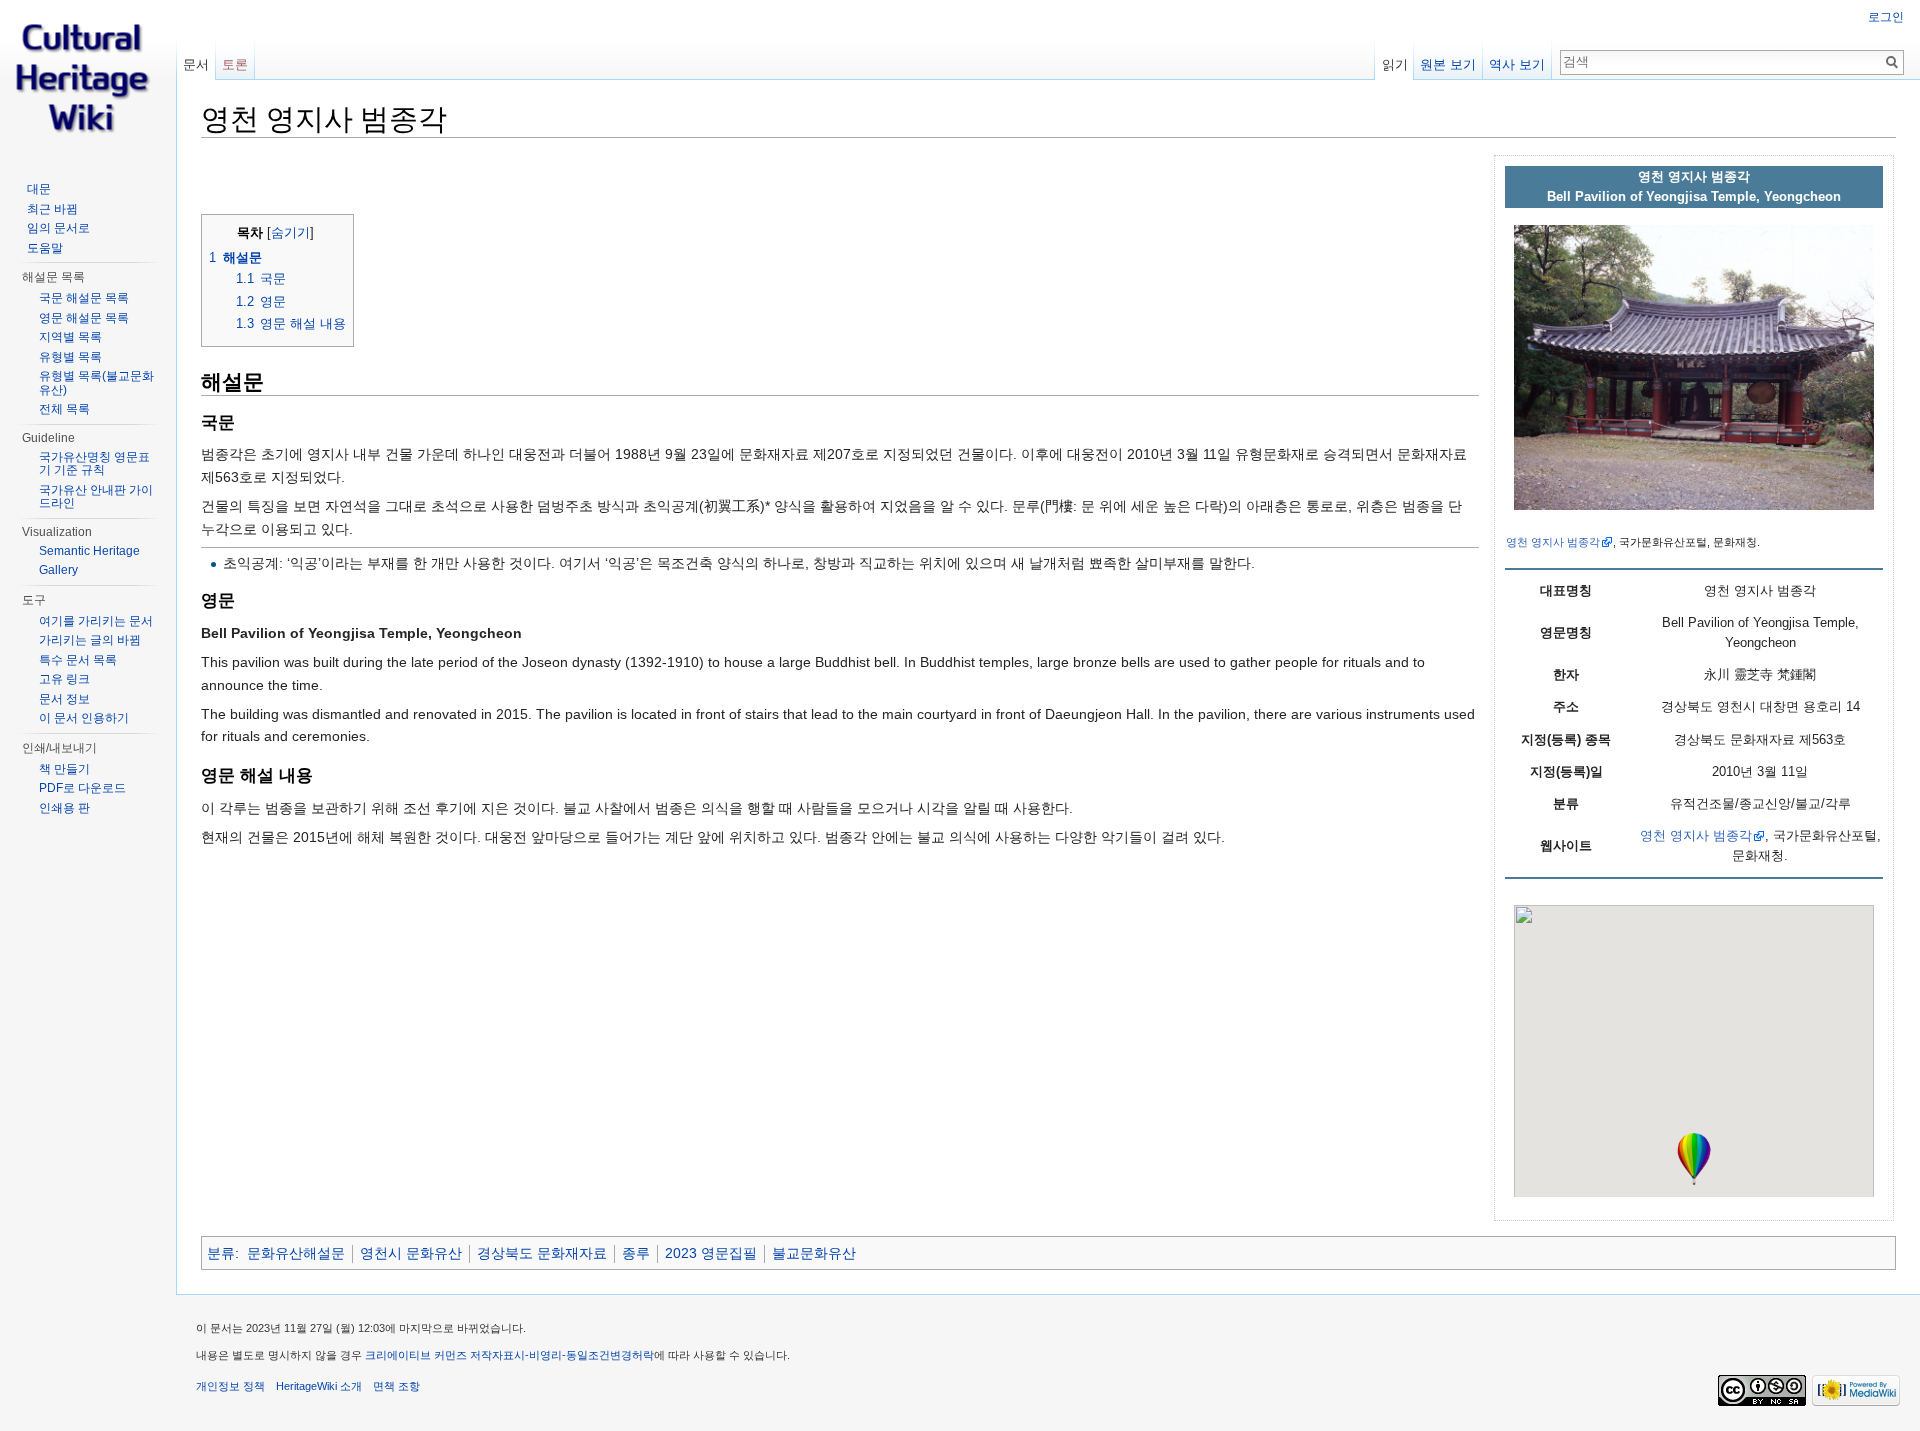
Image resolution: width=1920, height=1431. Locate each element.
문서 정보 (64, 699)
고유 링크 (64, 679)
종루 (636, 1253)
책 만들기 (64, 769)
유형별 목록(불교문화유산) (96, 383)
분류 (221, 1253)
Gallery (58, 570)
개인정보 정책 (230, 1386)
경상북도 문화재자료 (542, 1253)
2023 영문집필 (711, 1253)
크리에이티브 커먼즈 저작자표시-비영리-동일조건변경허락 (509, 1355)
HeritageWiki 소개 (319, 1386)
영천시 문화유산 (411, 1253)
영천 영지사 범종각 (1553, 542)
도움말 (45, 248)
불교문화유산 (814, 1253)
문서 (196, 64)
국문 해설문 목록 (84, 298)
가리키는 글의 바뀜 (90, 640)
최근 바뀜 (52, 209)
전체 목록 (64, 409)
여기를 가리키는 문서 (96, 621)
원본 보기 (1448, 64)
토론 (235, 64)
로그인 (1886, 17)
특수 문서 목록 (78, 660)
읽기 (1395, 64)
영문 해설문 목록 (84, 318)
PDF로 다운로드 (82, 788)
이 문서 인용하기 (84, 718)
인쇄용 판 (64, 808)
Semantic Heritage (89, 551)
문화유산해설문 (296, 1253)
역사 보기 (1517, 64)
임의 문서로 (58, 228)
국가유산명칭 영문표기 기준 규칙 (94, 464)
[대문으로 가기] (88, 80)
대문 (39, 189)
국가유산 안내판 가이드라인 (96, 497)
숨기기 (290, 233)
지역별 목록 (70, 337)
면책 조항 (396, 1386)
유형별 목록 (70, 357)
